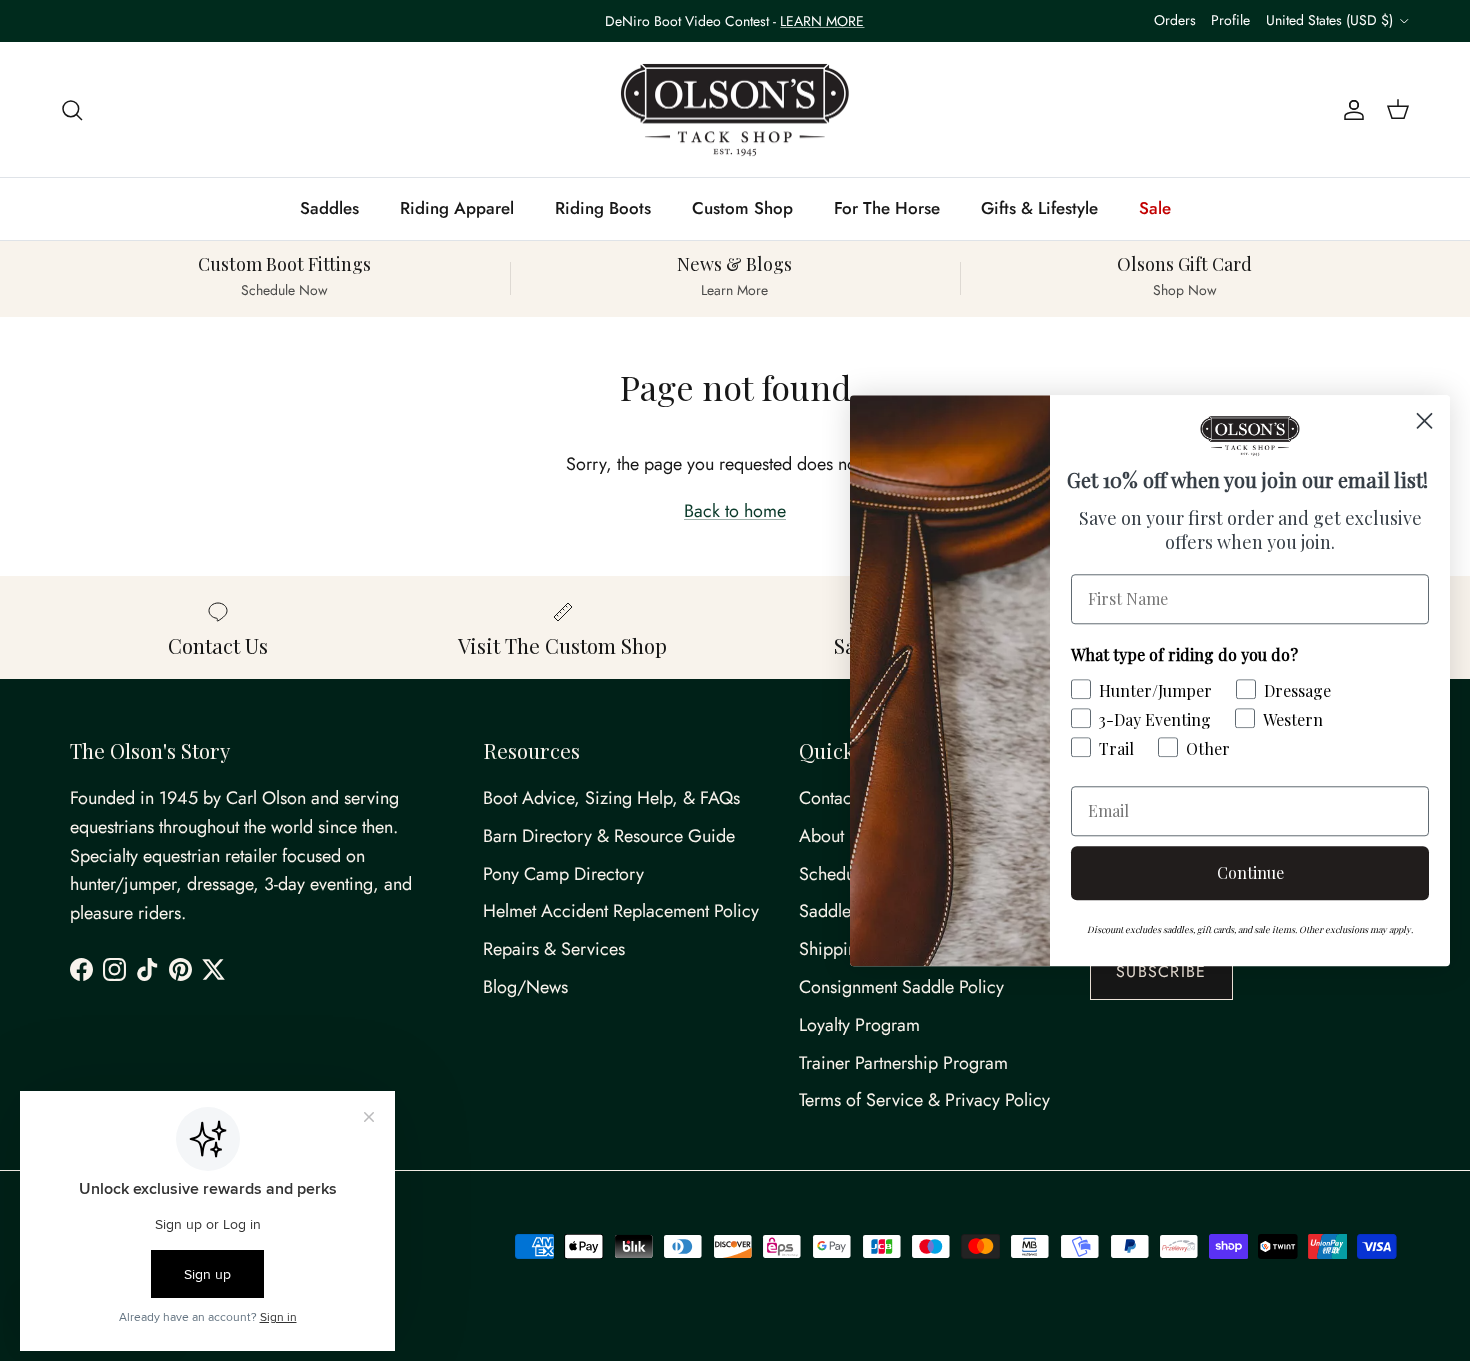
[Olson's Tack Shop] (735, 110)
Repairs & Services (554, 949)
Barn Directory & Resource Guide (609, 836)
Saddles (329, 208)
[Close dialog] (1424, 420)
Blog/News (525, 987)
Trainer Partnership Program (903, 1063)
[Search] (72, 109)
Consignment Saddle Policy (901, 987)
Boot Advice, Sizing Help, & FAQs (611, 798)
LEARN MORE (822, 21)
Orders (1175, 20)
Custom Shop (742, 208)
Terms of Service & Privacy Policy (924, 1100)
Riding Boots (603, 208)
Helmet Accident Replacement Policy (621, 911)
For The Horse (887, 208)
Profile (1230, 20)
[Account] (1350, 109)
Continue (1250, 872)
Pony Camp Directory (563, 874)
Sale (1155, 208)
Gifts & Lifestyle (1039, 208)
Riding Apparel (457, 208)
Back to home (735, 511)
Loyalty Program (859, 1025)
